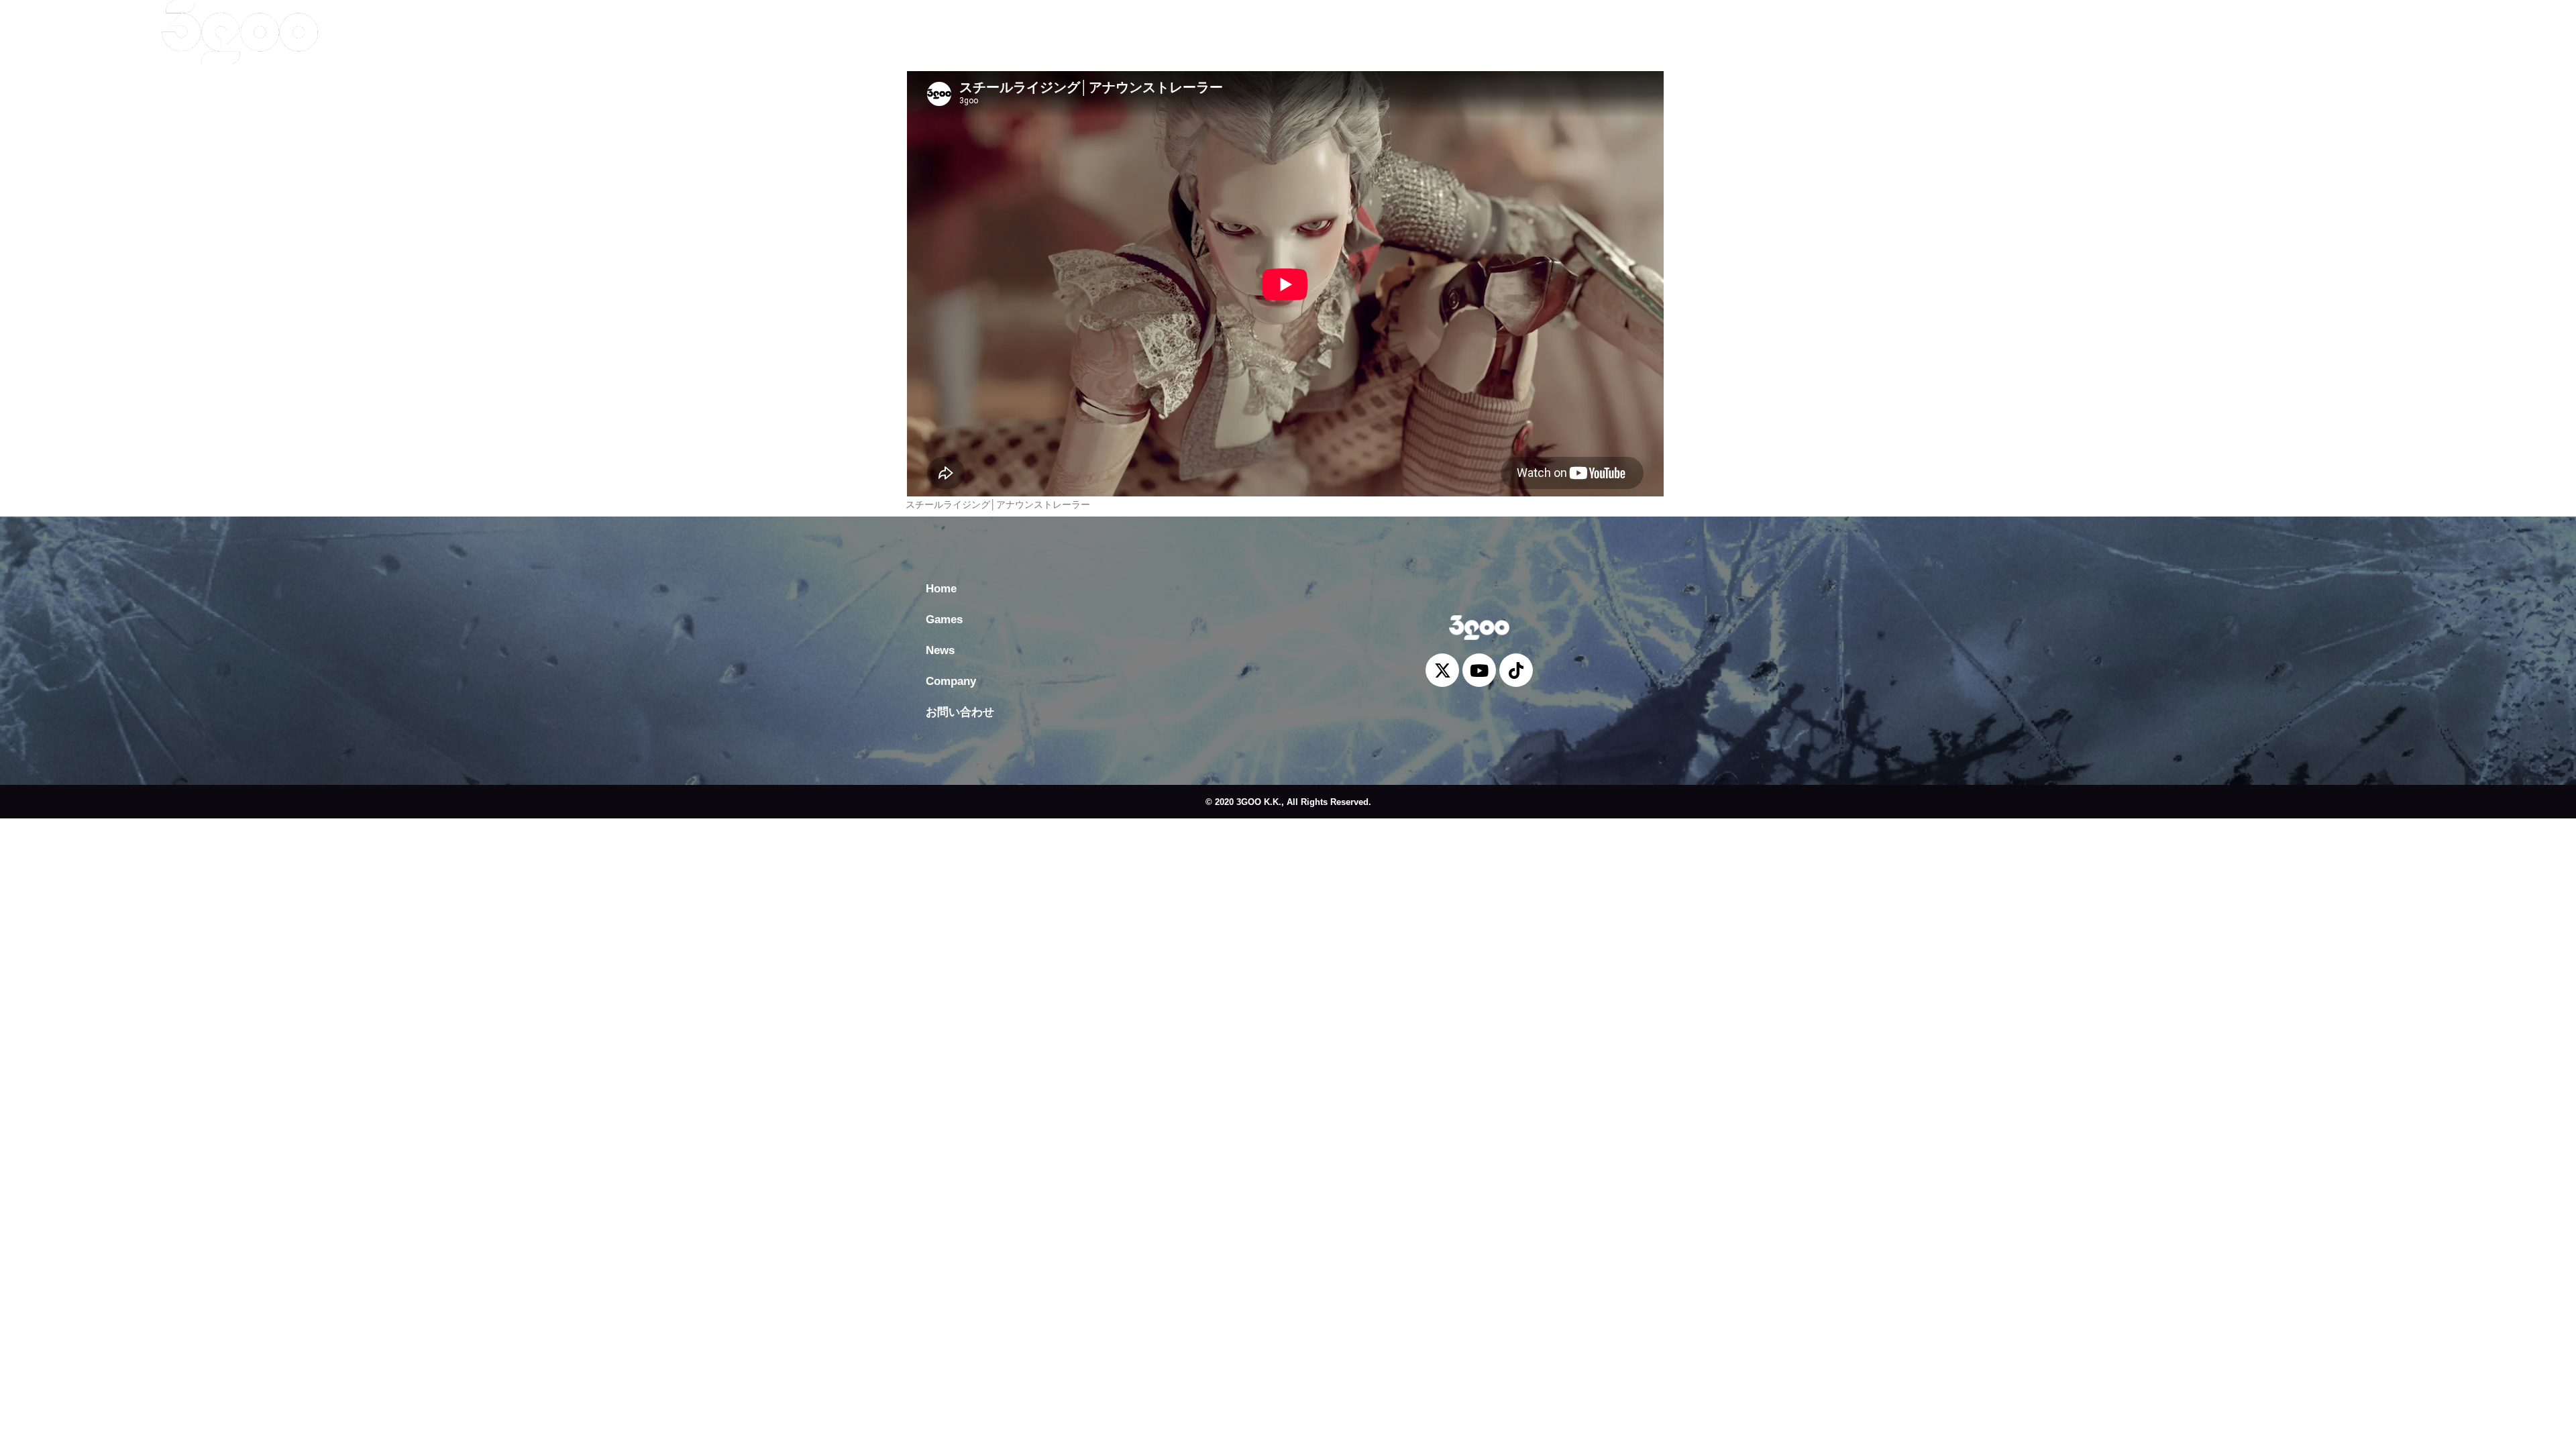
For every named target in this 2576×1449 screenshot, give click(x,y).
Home (438, 32)
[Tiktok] (2456, 25)
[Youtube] (2426, 25)
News (556, 32)
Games (497, 32)
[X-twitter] (2396, 25)
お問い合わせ (706, 32)
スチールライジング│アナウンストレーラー (998, 504)
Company (622, 32)
